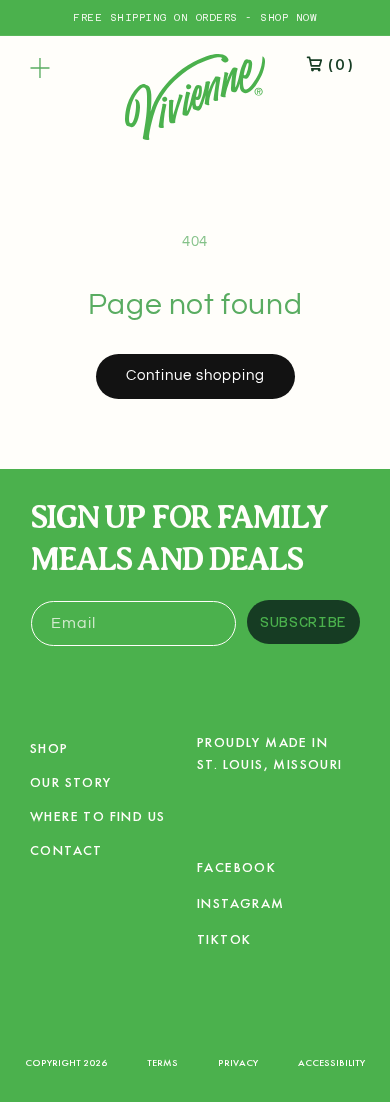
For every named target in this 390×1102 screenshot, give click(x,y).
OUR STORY (71, 782)
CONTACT (66, 850)
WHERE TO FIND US (97, 816)
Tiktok (224, 942)
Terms (162, 1062)
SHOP (49, 748)
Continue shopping (195, 375)
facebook (236, 870)
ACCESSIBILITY (331, 1062)
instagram (241, 906)
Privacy (238, 1062)
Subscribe (303, 622)
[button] (40, 68)
